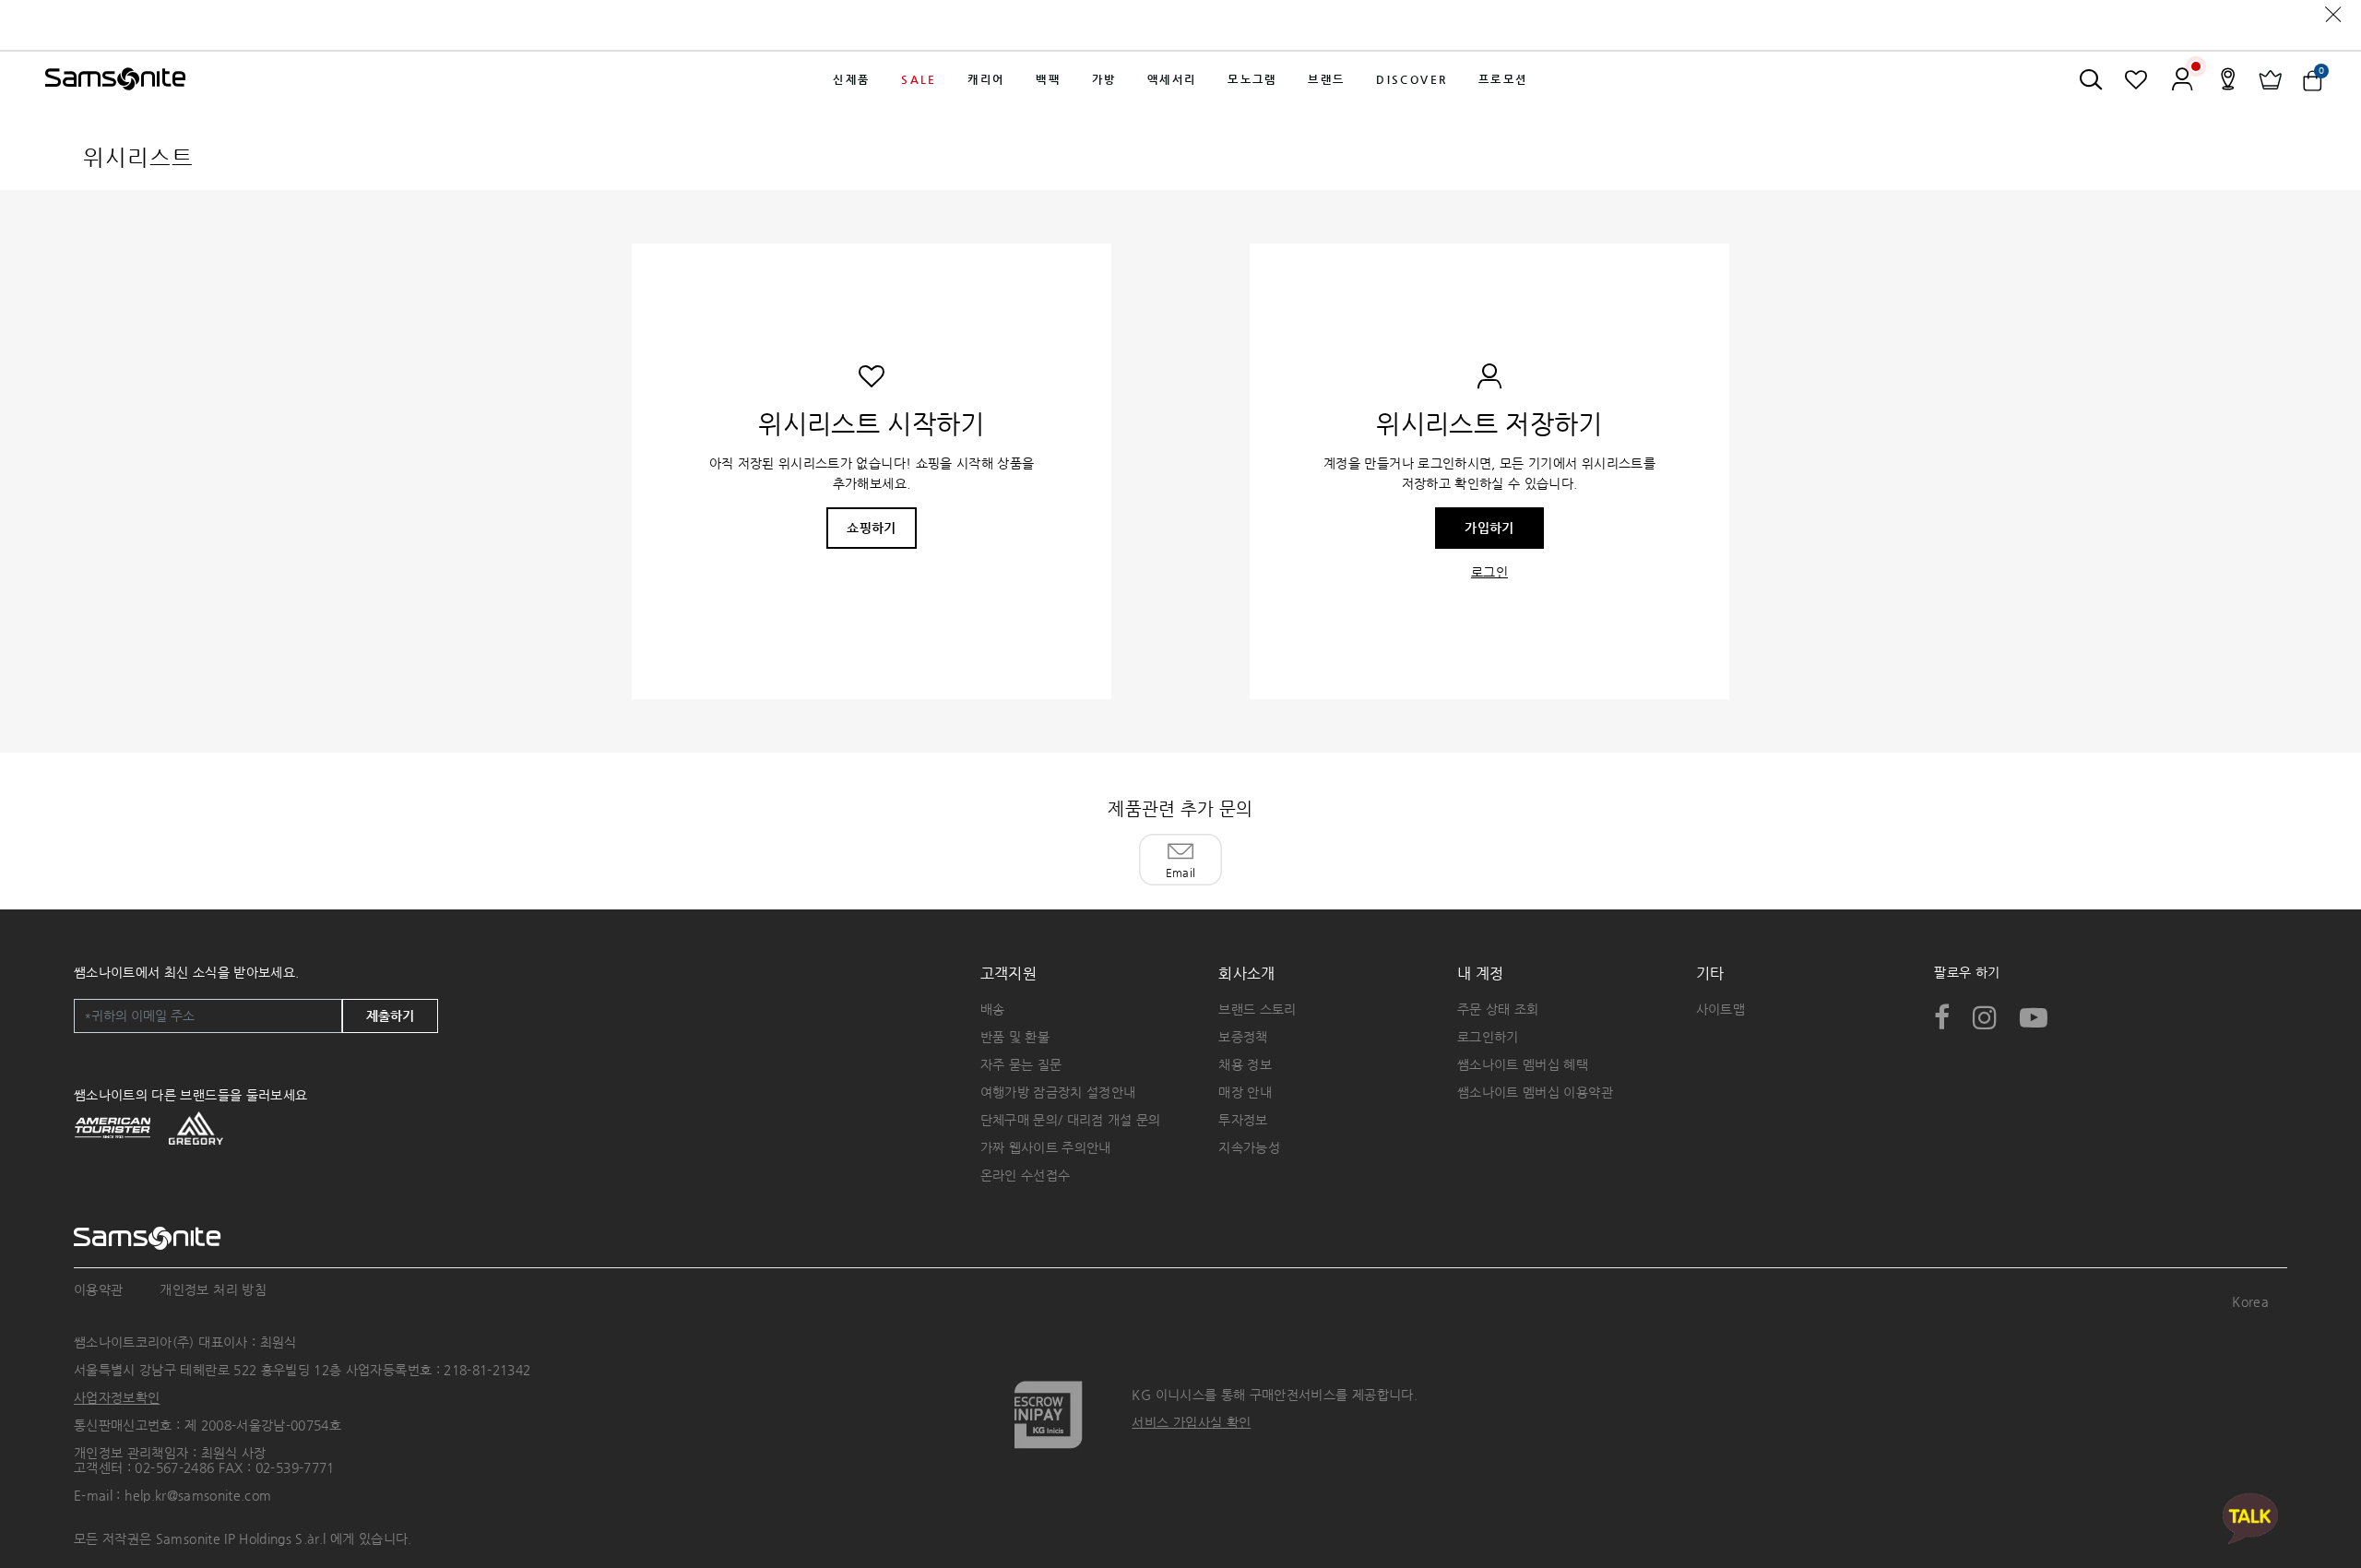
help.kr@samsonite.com (198, 1495)
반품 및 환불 (1015, 1037)
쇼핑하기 (871, 528)
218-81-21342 (487, 1370)
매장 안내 (1245, 1092)
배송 (993, 1009)
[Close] (2333, 14)
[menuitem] (852, 79)
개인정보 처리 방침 (213, 1289)
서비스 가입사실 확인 (1191, 1422)
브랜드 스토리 (1257, 1009)
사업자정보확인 (117, 1397)
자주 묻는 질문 (1021, 1064)
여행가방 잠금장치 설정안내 (1058, 1092)
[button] (852, 79)
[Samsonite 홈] (115, 79)
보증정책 (1243, 1037)
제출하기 (390, 1016)
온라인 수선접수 (1026, 1175)
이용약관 (98, 1289)
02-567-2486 (174, 1467)
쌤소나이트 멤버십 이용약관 (1535, 1092)
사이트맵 (1720, 1009)
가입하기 (1489, 528)
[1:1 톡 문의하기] (2250, 1518)
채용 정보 (1245, 1064)
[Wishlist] (2136, 79)
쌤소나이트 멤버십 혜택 (1523, 1064)
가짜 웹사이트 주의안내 (1046, 1147)
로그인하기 (1488, 1037)
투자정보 (1243, 1120)
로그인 (1489, 572)
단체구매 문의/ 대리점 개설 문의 (1071, 1120)
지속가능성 (1249, 1147)
